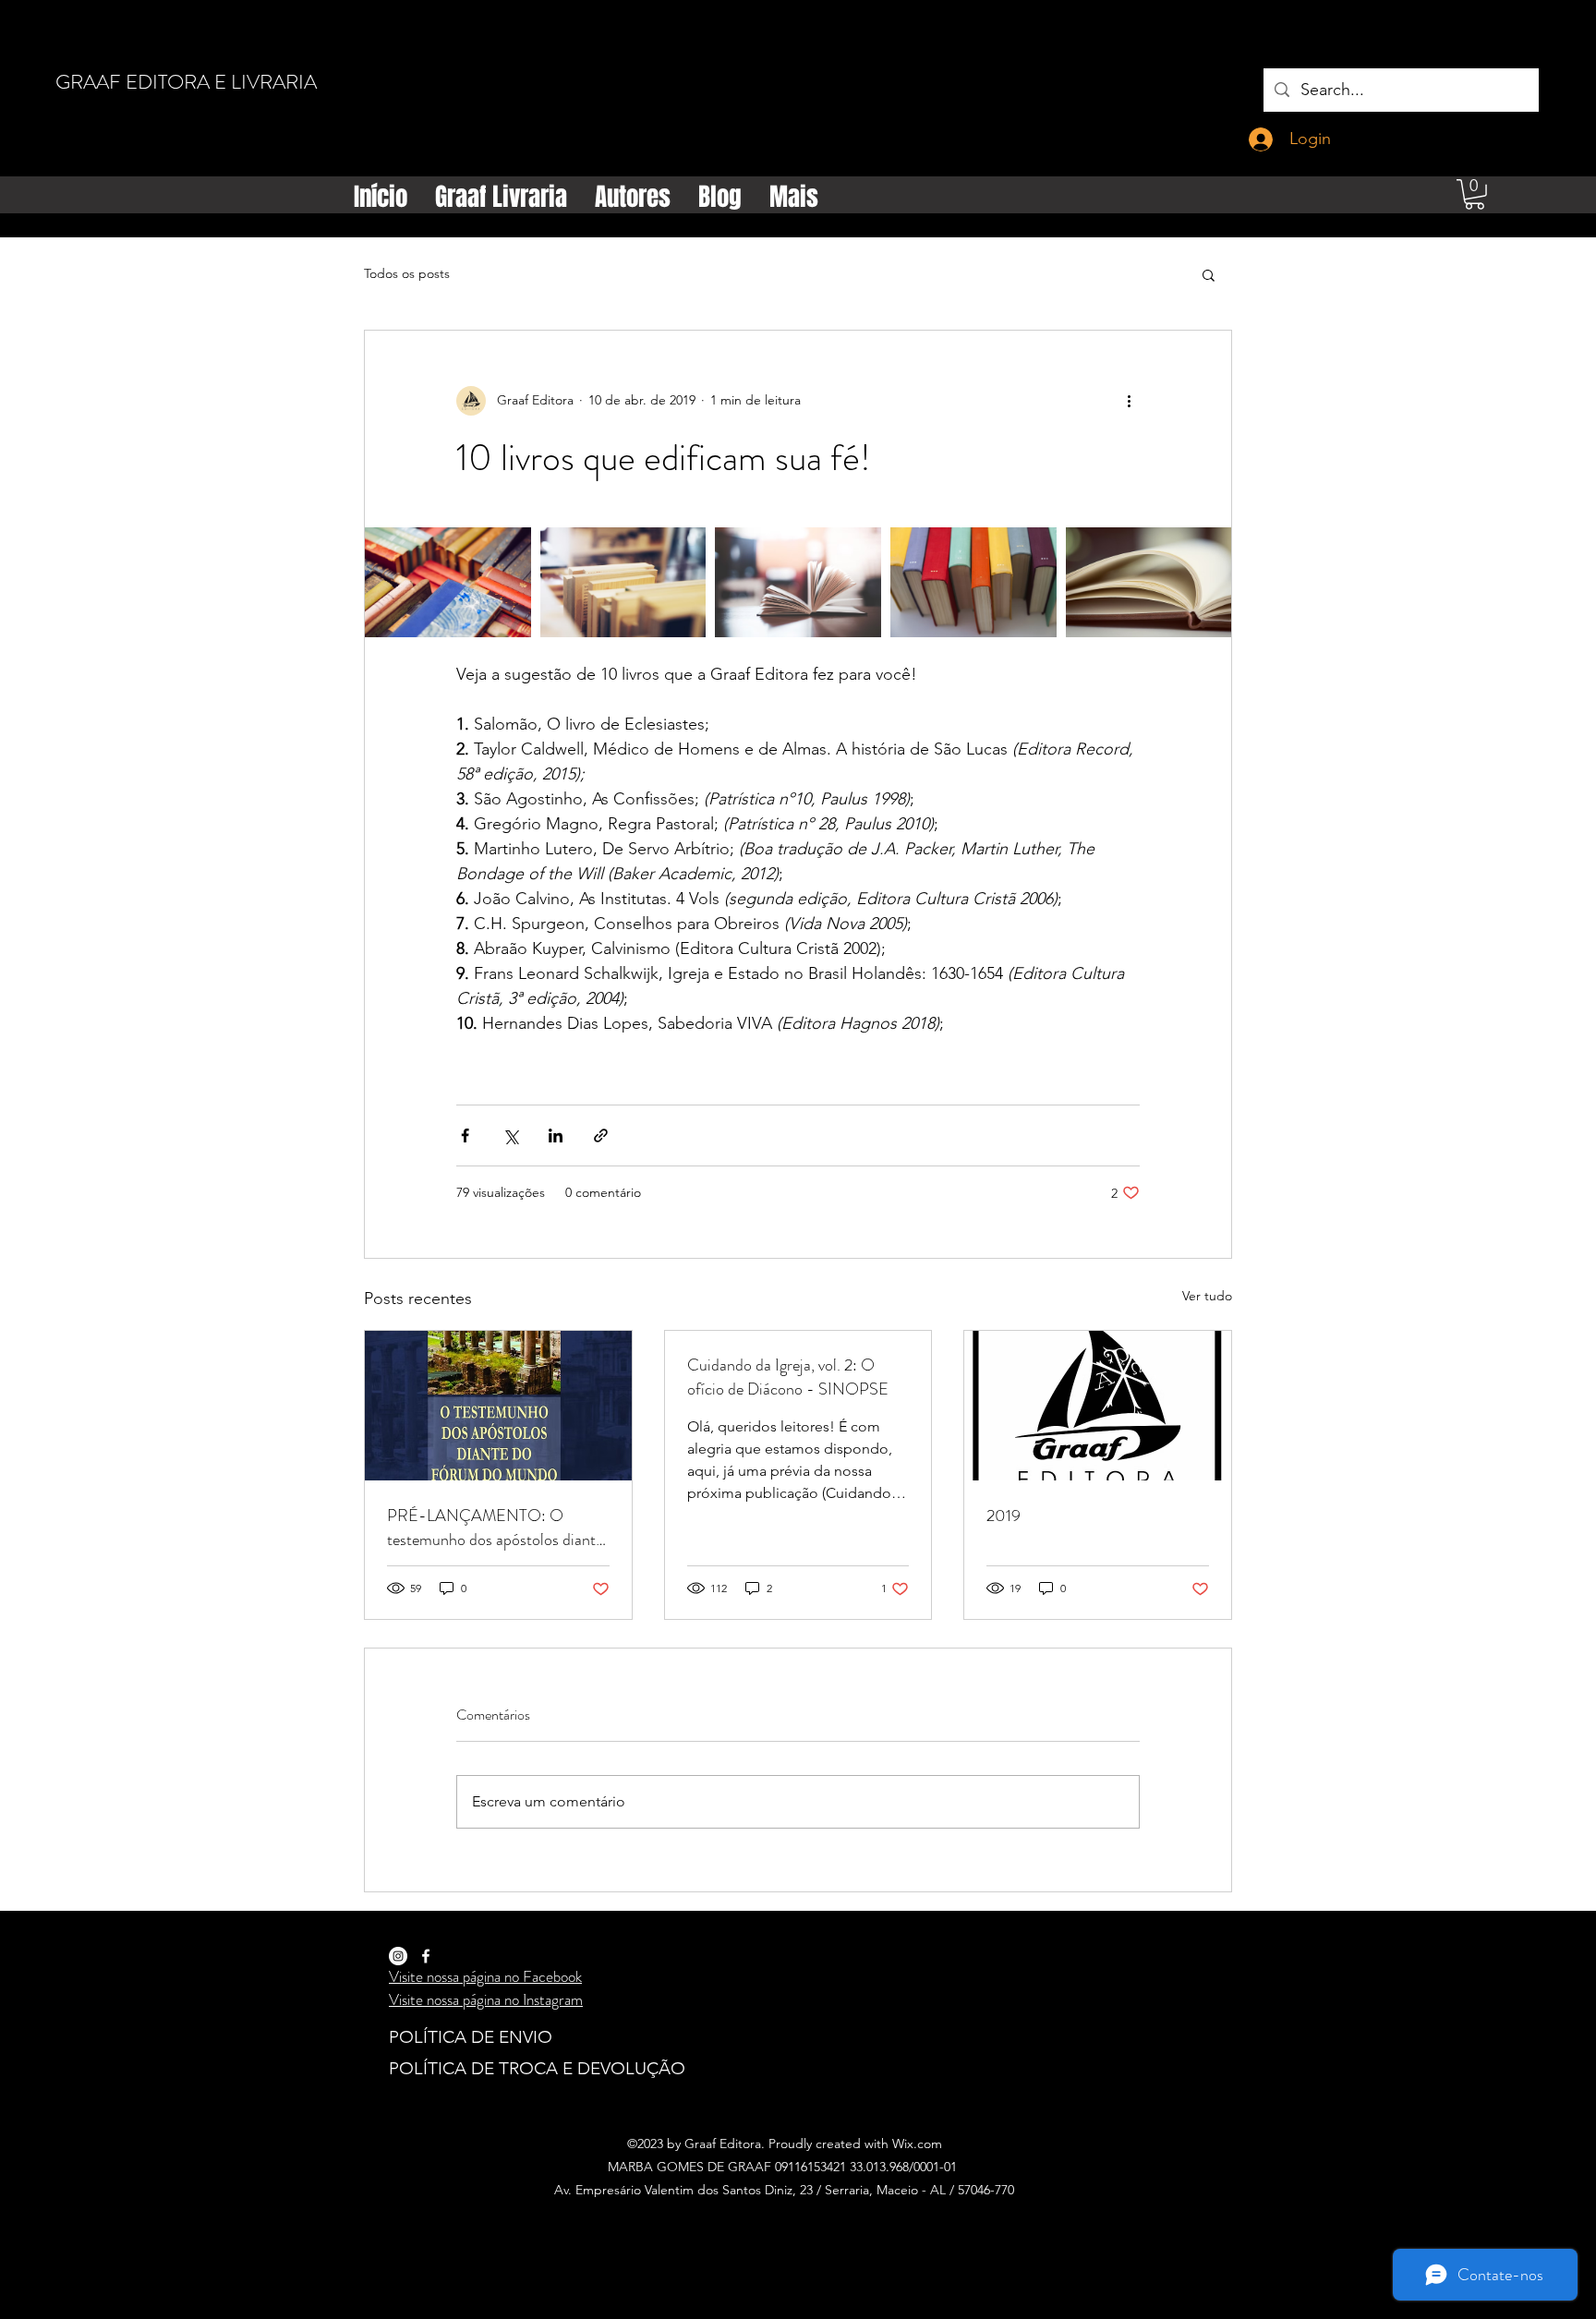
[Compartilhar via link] (601, 1135)
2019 (1004, 1516)
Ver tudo (1207, 1296)
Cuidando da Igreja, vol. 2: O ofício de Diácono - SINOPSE (788, 1377)
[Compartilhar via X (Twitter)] (510, 1135)
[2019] (1098, 1406)
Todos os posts (407, 273)
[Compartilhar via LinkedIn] (556, 1135)
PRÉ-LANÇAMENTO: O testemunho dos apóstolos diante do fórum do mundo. (495, 1528)
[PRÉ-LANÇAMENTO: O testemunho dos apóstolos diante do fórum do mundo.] (498, 1406)
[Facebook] (426, 1956)
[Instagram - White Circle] (398, 1956)
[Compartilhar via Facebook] (465, 1135)
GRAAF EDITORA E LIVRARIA (186, 82)
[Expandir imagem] (448, 583)
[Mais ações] (1129, 401)
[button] (1475, 194)
